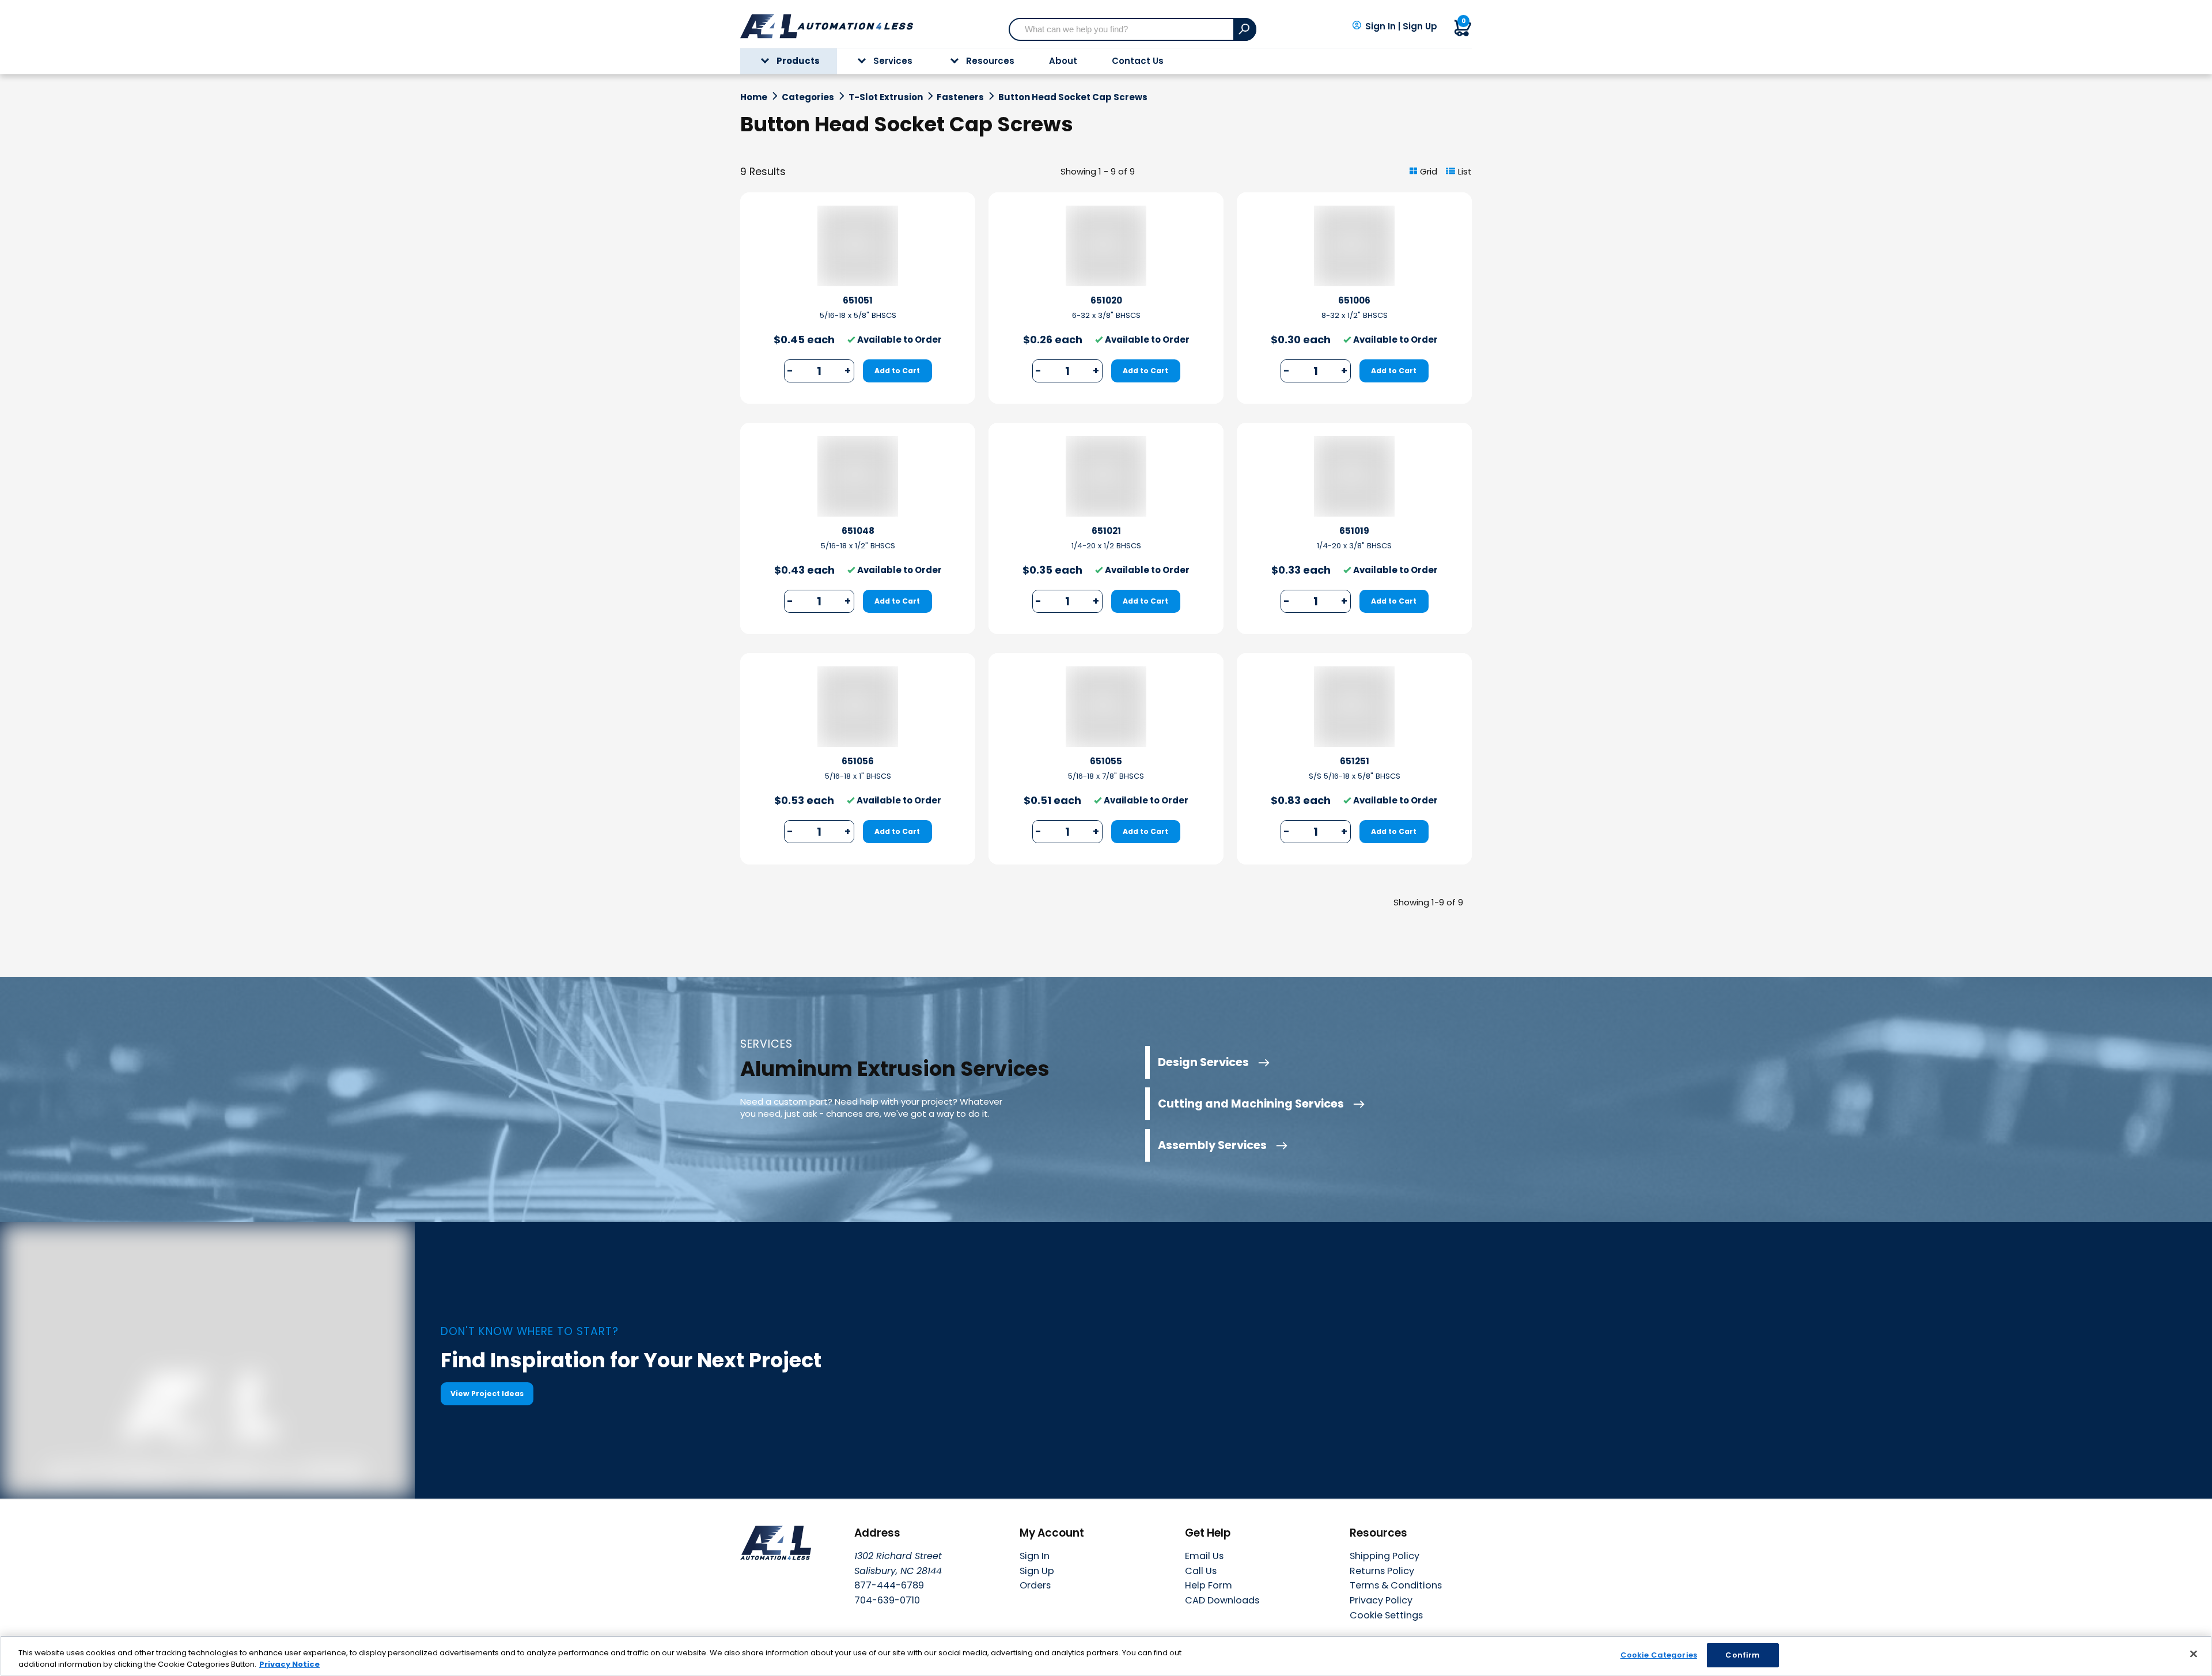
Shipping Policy (1385, 1556)
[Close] (2194, 1654)
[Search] (1245, 29)
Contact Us (1138, 61)
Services (893, 61)
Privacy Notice (289, 1664)
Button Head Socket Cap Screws (1073, 97)
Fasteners (960, 97)
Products (798, 61)
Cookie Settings (1386, 1616)
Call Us (1201, 1571)
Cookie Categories (1659, 1655)
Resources (990, 61)
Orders (1035, 1585)
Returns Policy (1382, 1571)
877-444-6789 (889, 1585)
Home (754, 97)
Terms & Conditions (1396, 1585)
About (1063, 61)
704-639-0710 (887, 1600)
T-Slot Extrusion (886, 97)
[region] (1106, 1656)
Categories (808, 97)
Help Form (1209, 1585)
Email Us (1204, 1556)
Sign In (1380, 26)
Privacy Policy (1381, 1600)
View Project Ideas (487, 1393)
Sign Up (1420, 26)
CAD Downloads (1222, 1600)
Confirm (1743, 1655)
